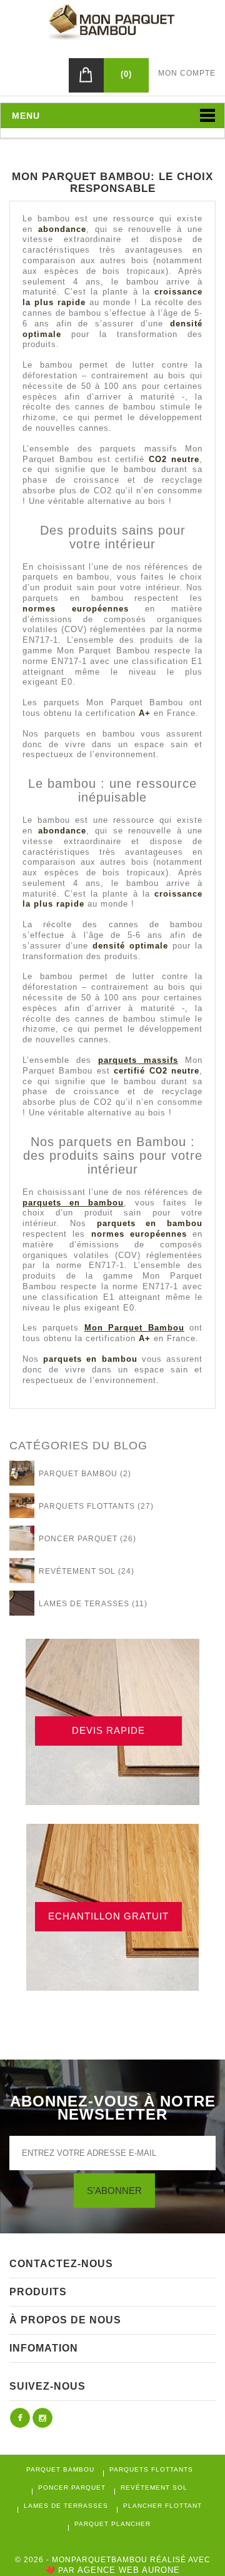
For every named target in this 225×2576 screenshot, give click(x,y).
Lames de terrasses (66, 2506)
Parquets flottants (151, 2469)
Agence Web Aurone (129, 2570)
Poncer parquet (72, 2488)
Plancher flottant (162, 2506)
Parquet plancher (112, 2524)
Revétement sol (154, 2488)
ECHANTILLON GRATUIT (108, 1916)
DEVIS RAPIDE (108, 1730)
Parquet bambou (60, 2469)
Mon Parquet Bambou (134, 1328)
